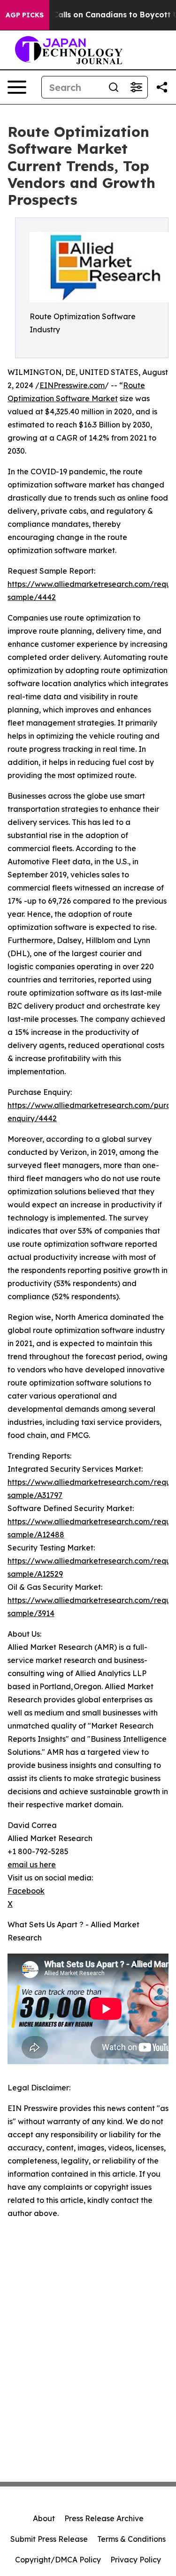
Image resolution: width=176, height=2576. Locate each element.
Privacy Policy (136, 2560)
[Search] (114, 87)
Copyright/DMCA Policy (58, 2560)
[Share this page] (162, 87)
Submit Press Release (49, 2539)
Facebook (26, 1891)
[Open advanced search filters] (136, 87)
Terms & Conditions (131, 2539)
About (44, 2518)
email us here (32, 1865)
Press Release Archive (104, 2518)
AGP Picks (25, 15)
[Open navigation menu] (17, 87)
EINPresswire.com (72, 385)
